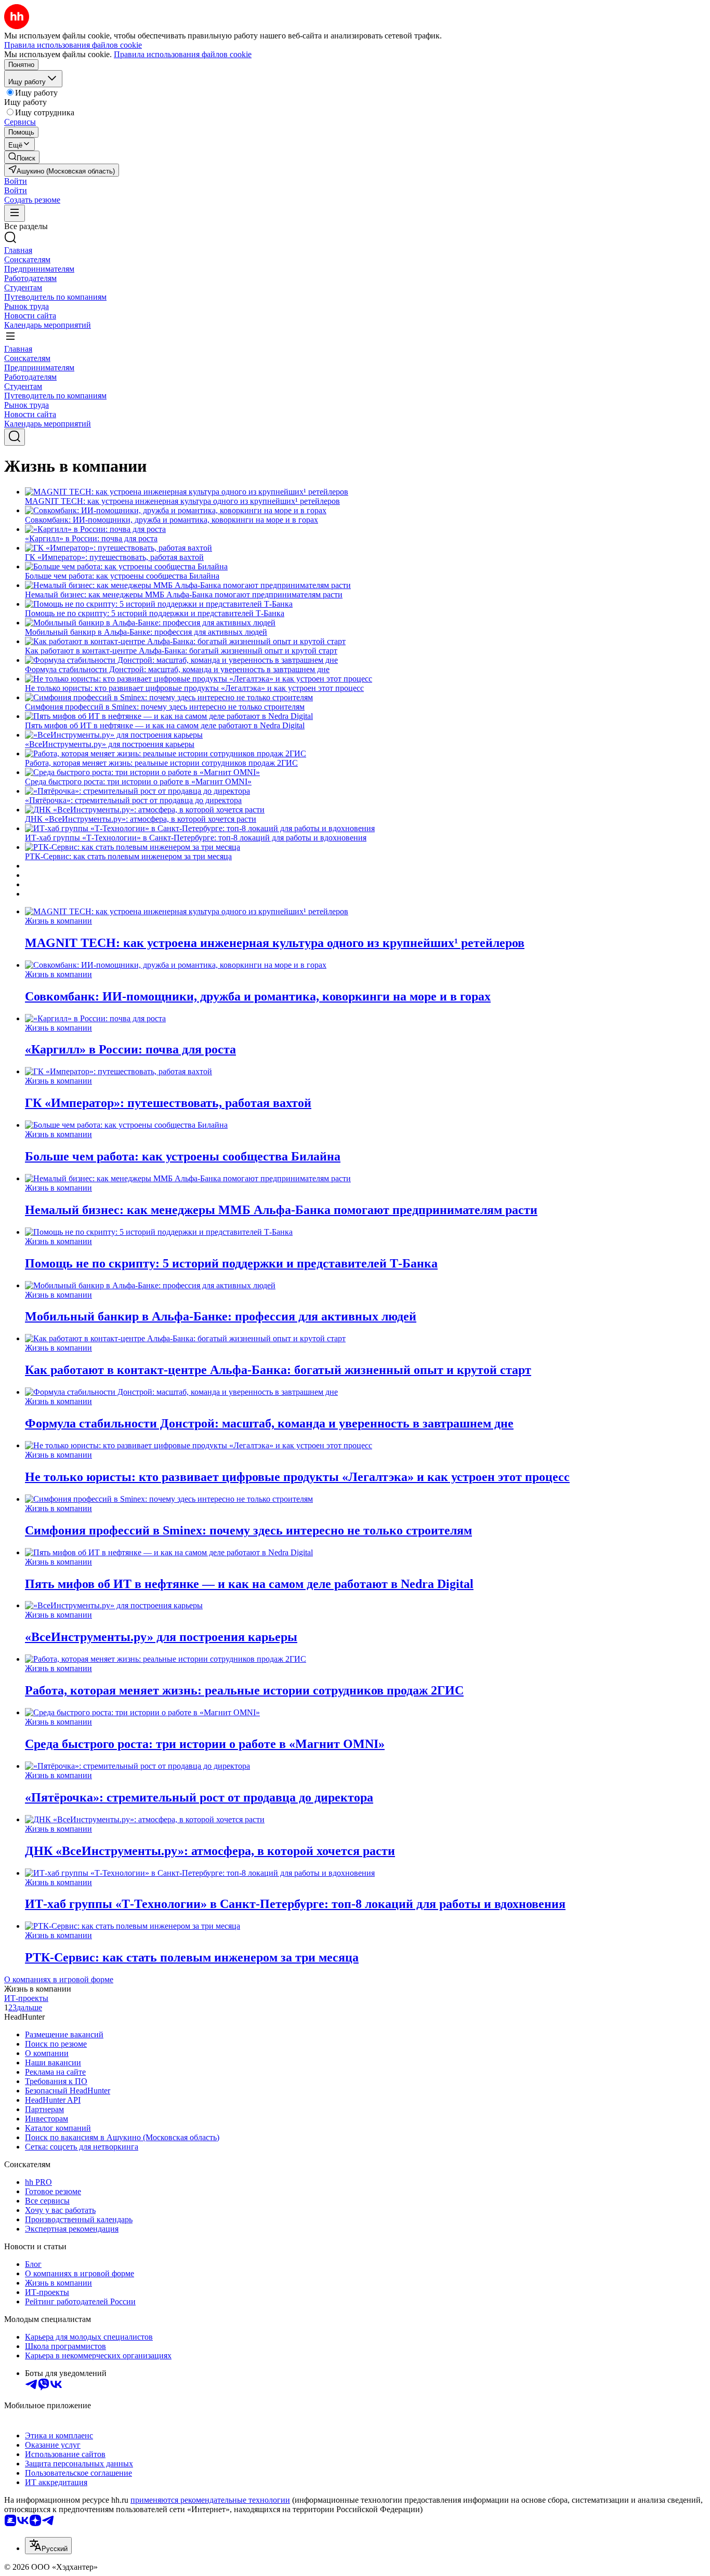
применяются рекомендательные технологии (210, 2500)
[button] (16, 181)
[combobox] (48, 2546)
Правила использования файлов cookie (183, 54)
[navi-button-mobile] (15, 213)
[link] (22, 157)
